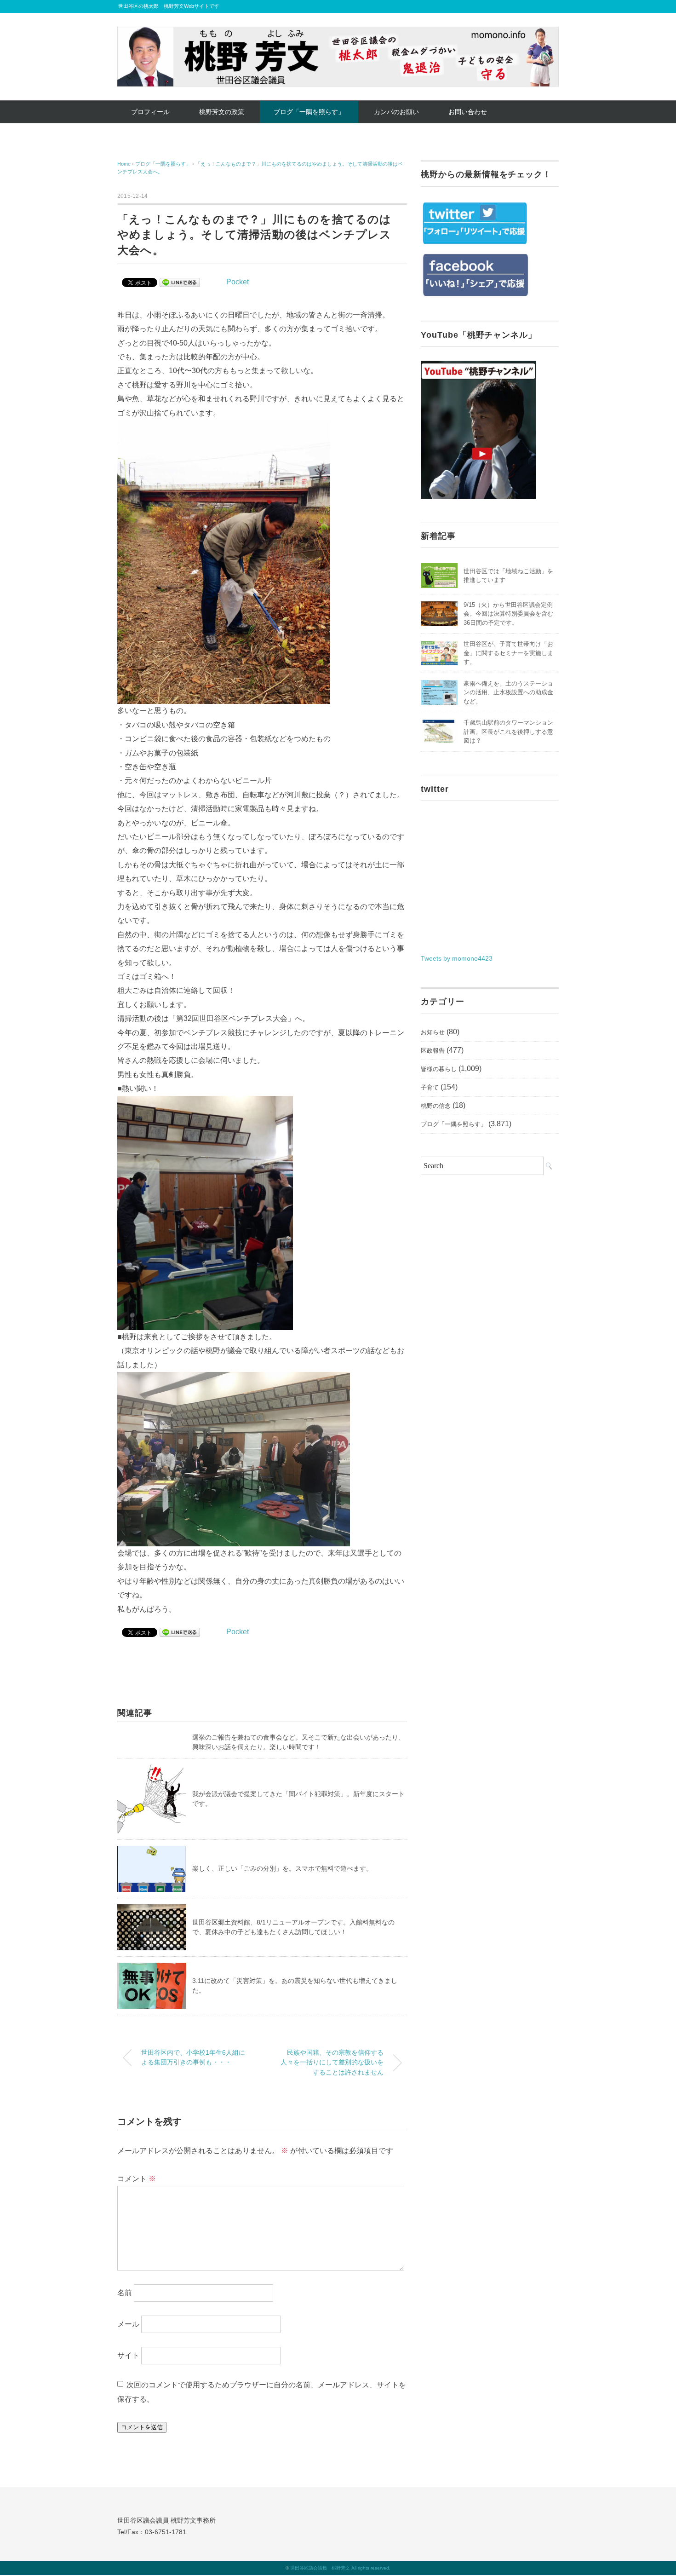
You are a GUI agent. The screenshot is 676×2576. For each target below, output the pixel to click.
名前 (125, 2293)
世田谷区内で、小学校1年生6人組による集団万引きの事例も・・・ (193, 2057)
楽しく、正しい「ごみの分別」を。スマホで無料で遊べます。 (282, 1868)
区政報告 (433, 1051)
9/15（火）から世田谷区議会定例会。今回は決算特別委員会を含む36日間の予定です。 (508, 614)
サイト (128, 2355)
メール (128, 2324)
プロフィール (150, 112)
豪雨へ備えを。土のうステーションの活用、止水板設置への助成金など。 (508, 692)
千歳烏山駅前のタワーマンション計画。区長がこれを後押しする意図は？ (508, 732)
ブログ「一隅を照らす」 (309, 112)
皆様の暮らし (439, 1069)
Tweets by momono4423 (457, 958)
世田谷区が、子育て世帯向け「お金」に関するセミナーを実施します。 (508, 653)
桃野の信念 (436, 1106)
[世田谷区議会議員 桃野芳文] (338, 33)
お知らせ (433, 1032)
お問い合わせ (468, 112)
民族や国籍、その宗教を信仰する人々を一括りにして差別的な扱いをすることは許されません (332, 2062)
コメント (137, 2179)
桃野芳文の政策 (222, 112)
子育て (430, 1087)
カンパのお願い (396, 112)
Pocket (238, 282)
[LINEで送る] (180, 282)
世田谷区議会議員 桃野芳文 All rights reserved (340, 2568)
